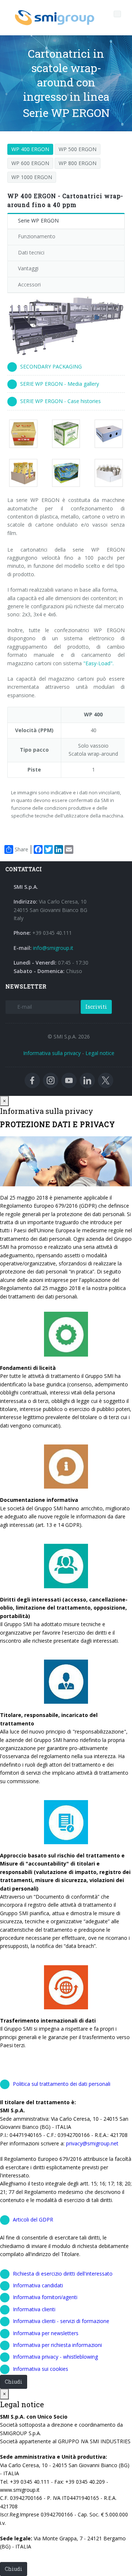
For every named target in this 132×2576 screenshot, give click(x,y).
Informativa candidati (38, 2285)
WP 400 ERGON (30, 149)
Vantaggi (28, 268)
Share (21, 849)
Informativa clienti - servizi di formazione (61, 2321)
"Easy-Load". (98, 663)
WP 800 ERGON (78, 163)
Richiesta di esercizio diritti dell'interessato (63, 2274)
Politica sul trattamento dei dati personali (62, 2084)
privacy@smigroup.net (92, 2143)
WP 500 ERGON (78, 149)
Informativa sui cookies (41, 2369)
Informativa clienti (34, 2309)
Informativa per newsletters (46, 2333)
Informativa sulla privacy (52, 1053)
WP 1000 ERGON (32, 177)
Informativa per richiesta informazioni (57, 2345)
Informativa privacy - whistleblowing (55, 2357)
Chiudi (14, 2382)
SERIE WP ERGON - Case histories (60, 401)
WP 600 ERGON (30, 163)
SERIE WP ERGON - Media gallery (60, 384)
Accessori (29, 284)
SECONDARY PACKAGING (51, 366)
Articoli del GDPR (33, 2219)
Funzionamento (37, 236)
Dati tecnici (31, 252)
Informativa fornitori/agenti (45, 2297)
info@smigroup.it (53, 948)
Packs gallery (27, 434)
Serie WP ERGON (38, 220)
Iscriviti (96, 1007)
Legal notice (100, 1053)
